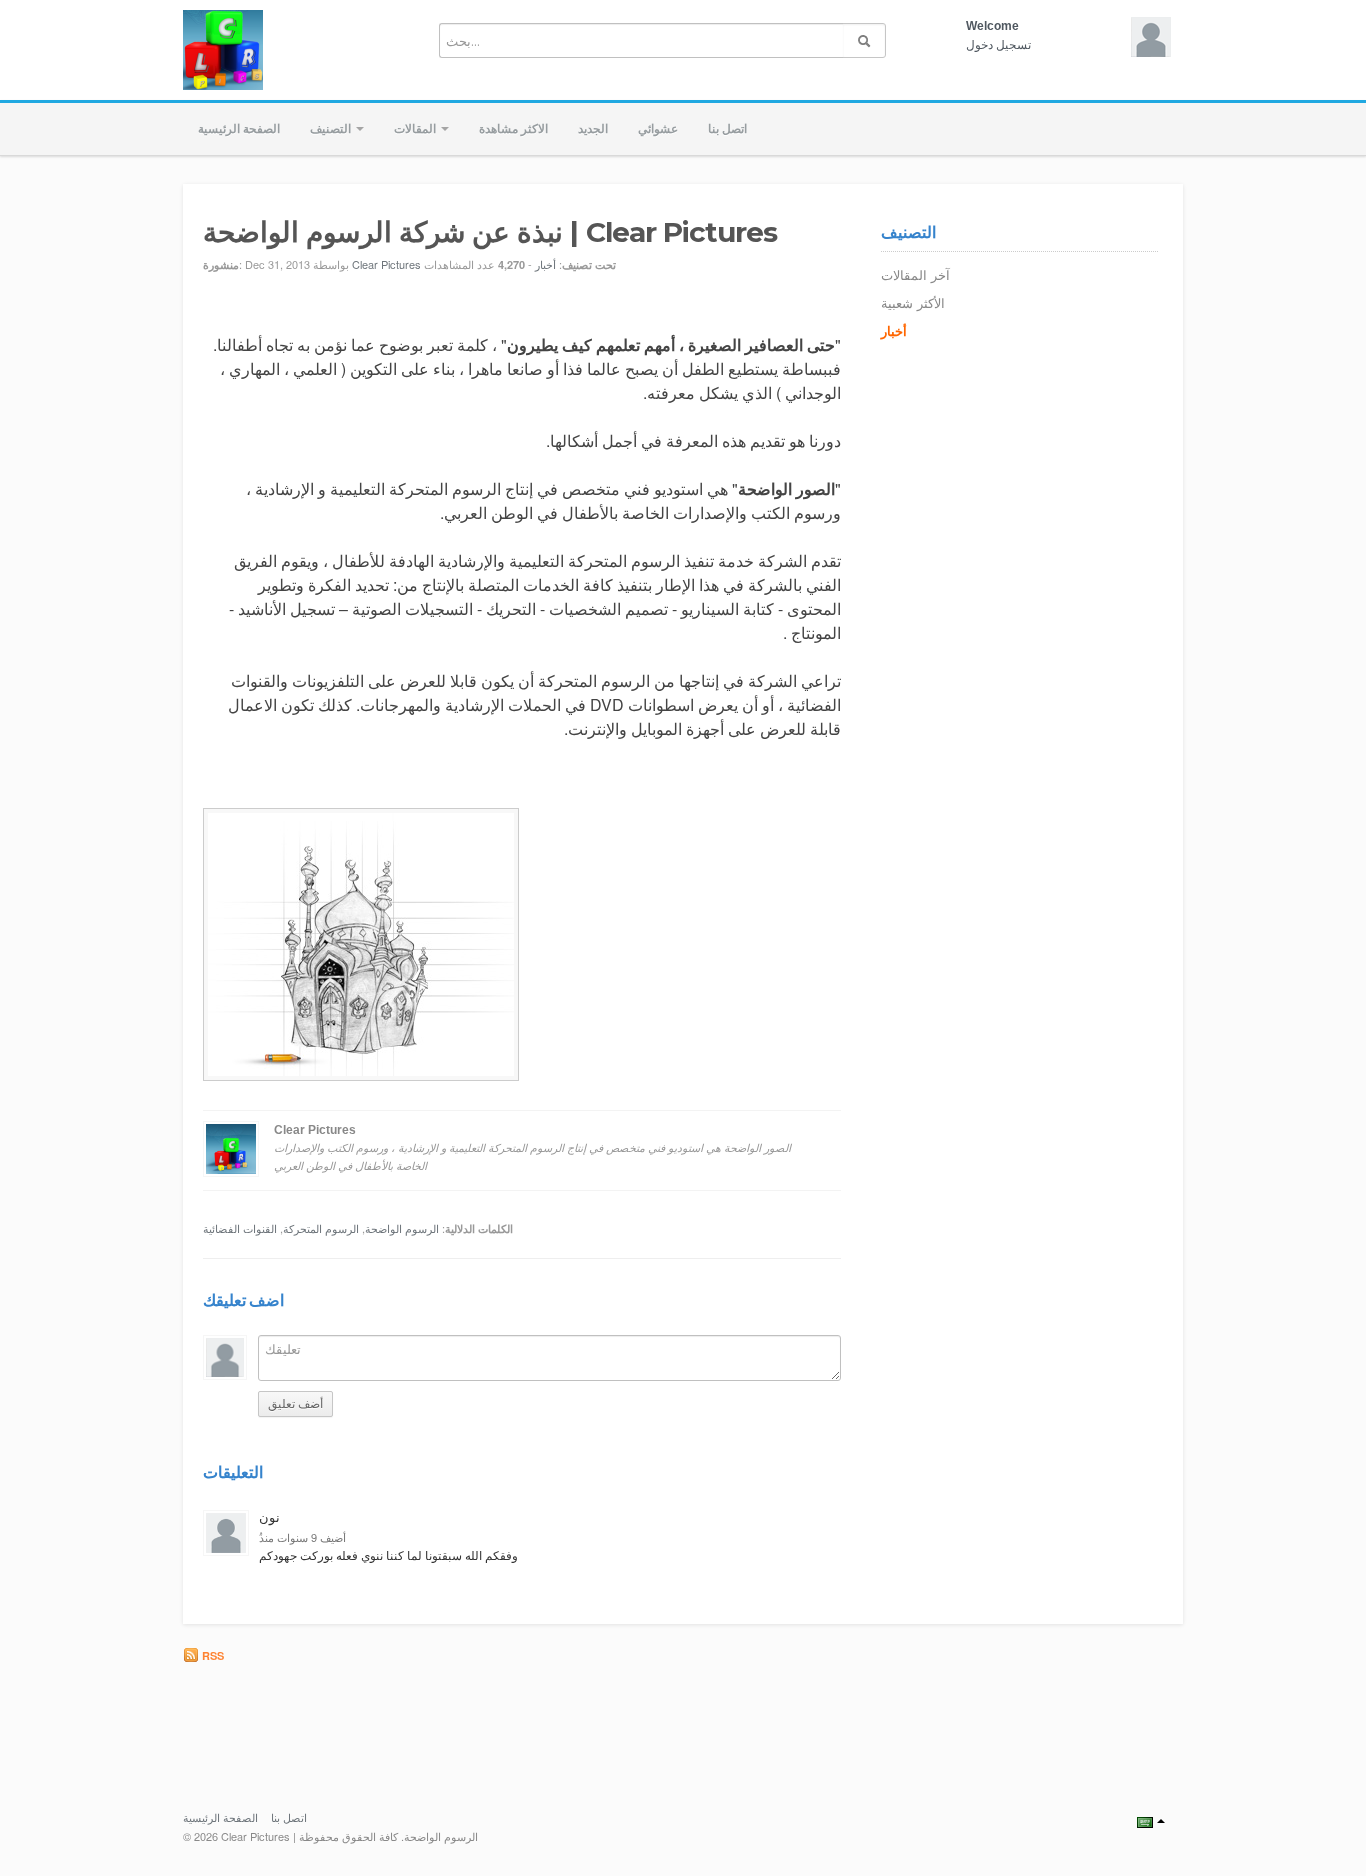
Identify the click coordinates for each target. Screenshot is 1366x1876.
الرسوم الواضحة (402, 1228)
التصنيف (332, 129)
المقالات (416, 129)
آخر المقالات (915, 275)
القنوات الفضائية (240, 1228)
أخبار (545, 264)
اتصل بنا (727, 129)
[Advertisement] (803, 1720)
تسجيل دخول (998, 45)
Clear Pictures (386, 264)
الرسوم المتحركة (321, 1228)
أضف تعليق (295, 1404)
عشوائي (658, 129)
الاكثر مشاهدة (513, 129)
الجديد (593, 129)
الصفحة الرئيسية (239, 129)
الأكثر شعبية (913, 303)
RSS (211, 1655)
